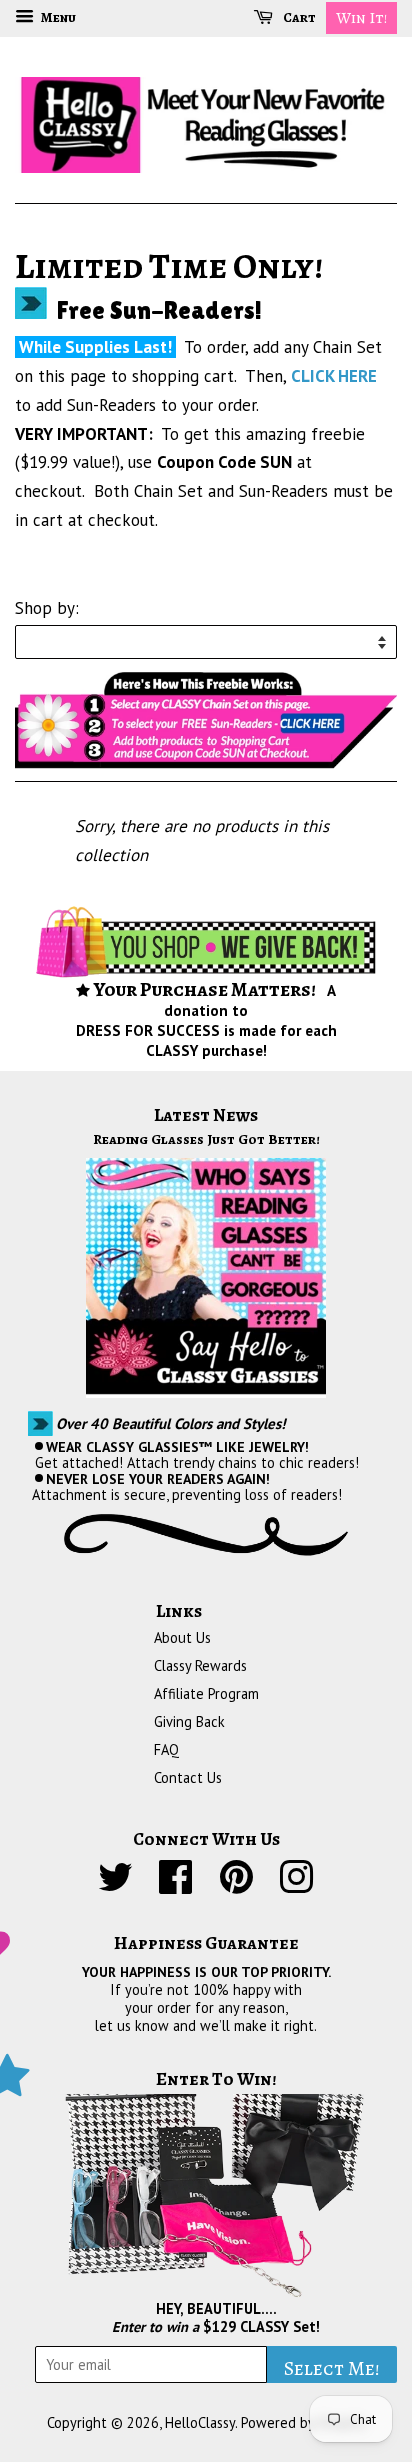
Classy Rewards (200, 1665)
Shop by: (47, 608)
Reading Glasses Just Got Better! (206, 1139)
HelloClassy (200, 2422)
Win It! (361, 18)
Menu (57, 17)
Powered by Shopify (303, 2422)
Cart (298, 17)
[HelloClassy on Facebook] (176, 1885)
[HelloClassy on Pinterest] (236, 1885)
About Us (182, 1637)
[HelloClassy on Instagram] (296, 1885)
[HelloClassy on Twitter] (115, 1885)
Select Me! (332, 2368)
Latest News (206, 1115)
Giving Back (189, 1721)
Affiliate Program (206, 1693)
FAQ (166, 1749)
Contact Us (188, 1777)
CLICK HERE (334, 376)
